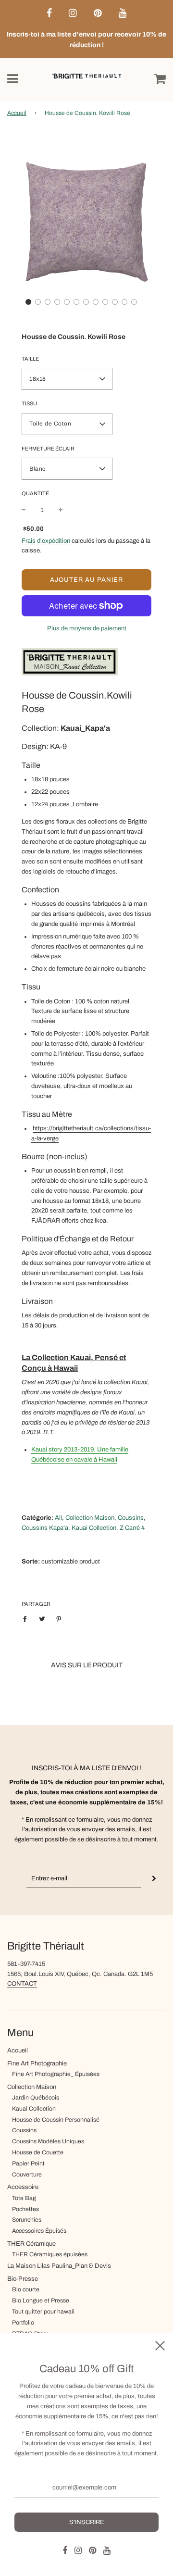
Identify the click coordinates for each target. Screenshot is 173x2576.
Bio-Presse (23, 2279)
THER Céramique (31, 2244)
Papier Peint (28, 2163)
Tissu (29, 403)
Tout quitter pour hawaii (43, 2312)
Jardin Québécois (36, 2098)
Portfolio (23, 2323)
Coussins (24, 2130)
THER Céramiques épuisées (50, 2254)
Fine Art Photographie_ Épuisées (56, 2074)
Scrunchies (27, 2220)
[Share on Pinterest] (59, 1619)
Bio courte (26, 2289)
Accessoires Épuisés (39, 2231)
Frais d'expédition (46, 541)
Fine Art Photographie (37, 2063)
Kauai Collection (34, 2109)
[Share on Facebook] (27, 1619)
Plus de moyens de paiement (87, 628)
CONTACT (22, 1984)
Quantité (35, 493)
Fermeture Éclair (48, 449)
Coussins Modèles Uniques (48, 2141)
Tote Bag (24, 2198)
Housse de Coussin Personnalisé (56, 2120)
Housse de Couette (38, 2152)
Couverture (27, 2175)
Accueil (17, 113)
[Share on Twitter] (42, 1619)
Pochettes (25, 2209)
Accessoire (23, 2187)
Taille (30, 359)
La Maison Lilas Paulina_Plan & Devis (59, 2266)
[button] (28, 302)
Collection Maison (32, 2087)
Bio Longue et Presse (41, 2301)
